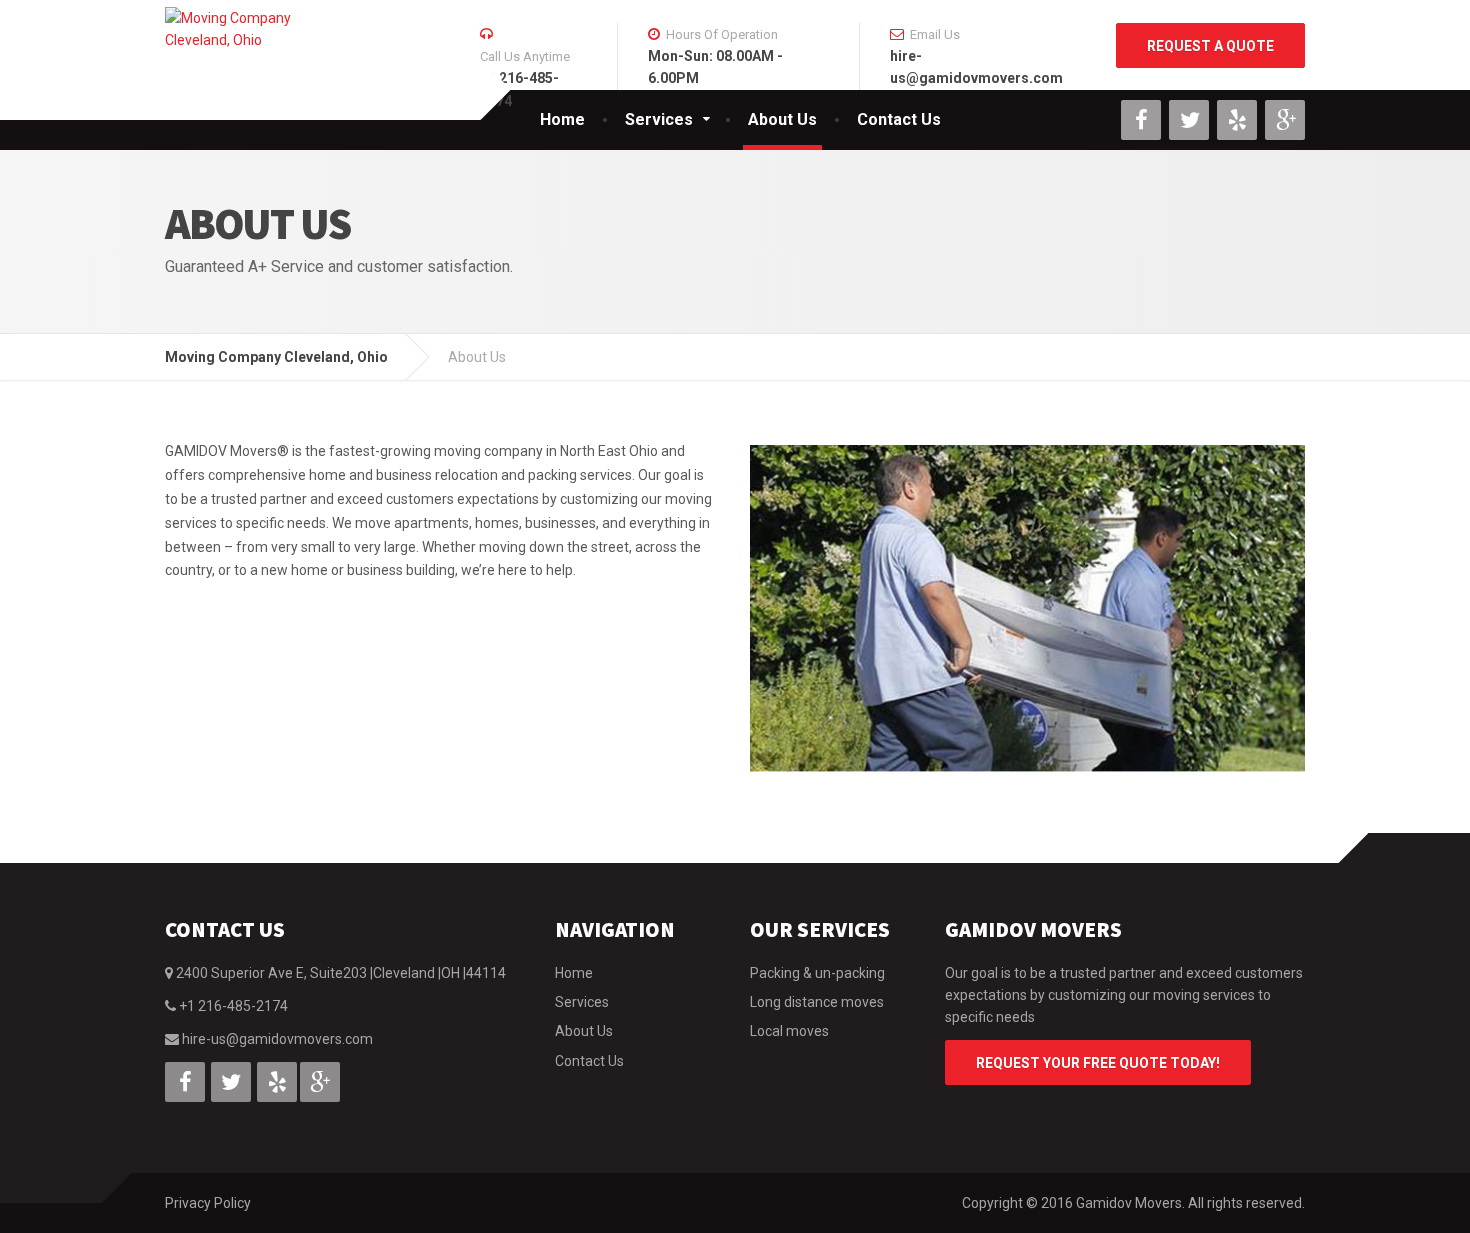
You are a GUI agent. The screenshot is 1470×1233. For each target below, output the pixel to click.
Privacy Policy (208, 1203)
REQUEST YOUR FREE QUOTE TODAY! (1098, 1063)
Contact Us (899, 119)
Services (659, 119)
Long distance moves (817, 1002)
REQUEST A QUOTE (1210, 46)
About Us (782, 119)
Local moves (789, 1031)
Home (562, 119)
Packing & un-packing (817, 973)
